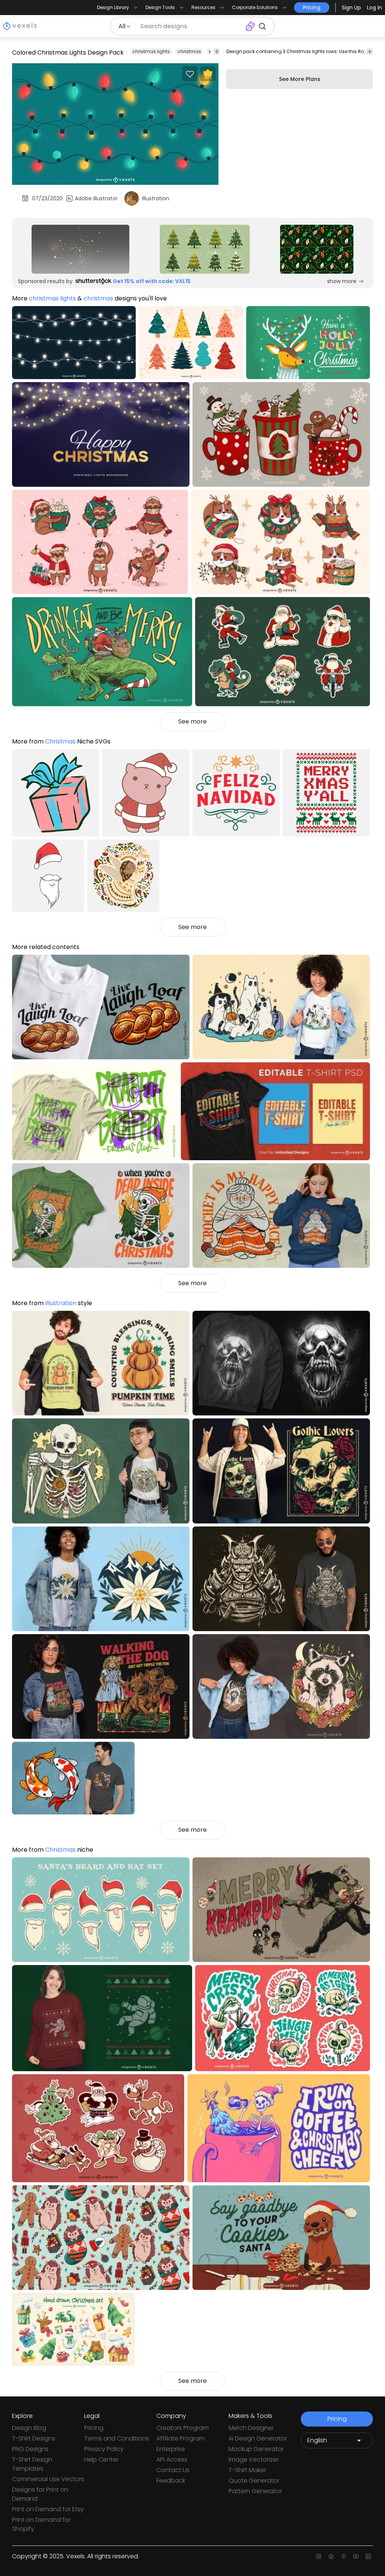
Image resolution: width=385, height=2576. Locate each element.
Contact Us (173, 2470)
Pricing (94, 2428)
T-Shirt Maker (247, 2470)
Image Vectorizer (254, 2459)
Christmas (60, 741)
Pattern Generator (255, 2491)
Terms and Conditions (117, 2438)
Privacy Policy (104, 2449)
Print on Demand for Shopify (41, 2524)
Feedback (171, 2481)
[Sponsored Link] (81, 249)
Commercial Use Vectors (48, 2479)
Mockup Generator (256, 2449)
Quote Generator (254, 2481)
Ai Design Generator (258, 2438)
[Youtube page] (356, 2556)
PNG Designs (30, 2449)
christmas (189, 51)
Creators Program (183, 2428)
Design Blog (29, 2428)
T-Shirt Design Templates (32, 2464)
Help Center (101, 2459)
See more (192, 721)
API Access (172, 2459)
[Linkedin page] (368, 2556)
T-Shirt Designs (34, 2438)
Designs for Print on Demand (40, 2494)
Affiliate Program (181, 2438)
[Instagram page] (319, 2556)
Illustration (61, 1303)
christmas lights (151, 51)
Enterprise (171, 2449)
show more (342, 281)
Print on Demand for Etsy (48, 2509)
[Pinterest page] (343, 2556)
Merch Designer (251, 2428)
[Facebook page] (331, 2556)
